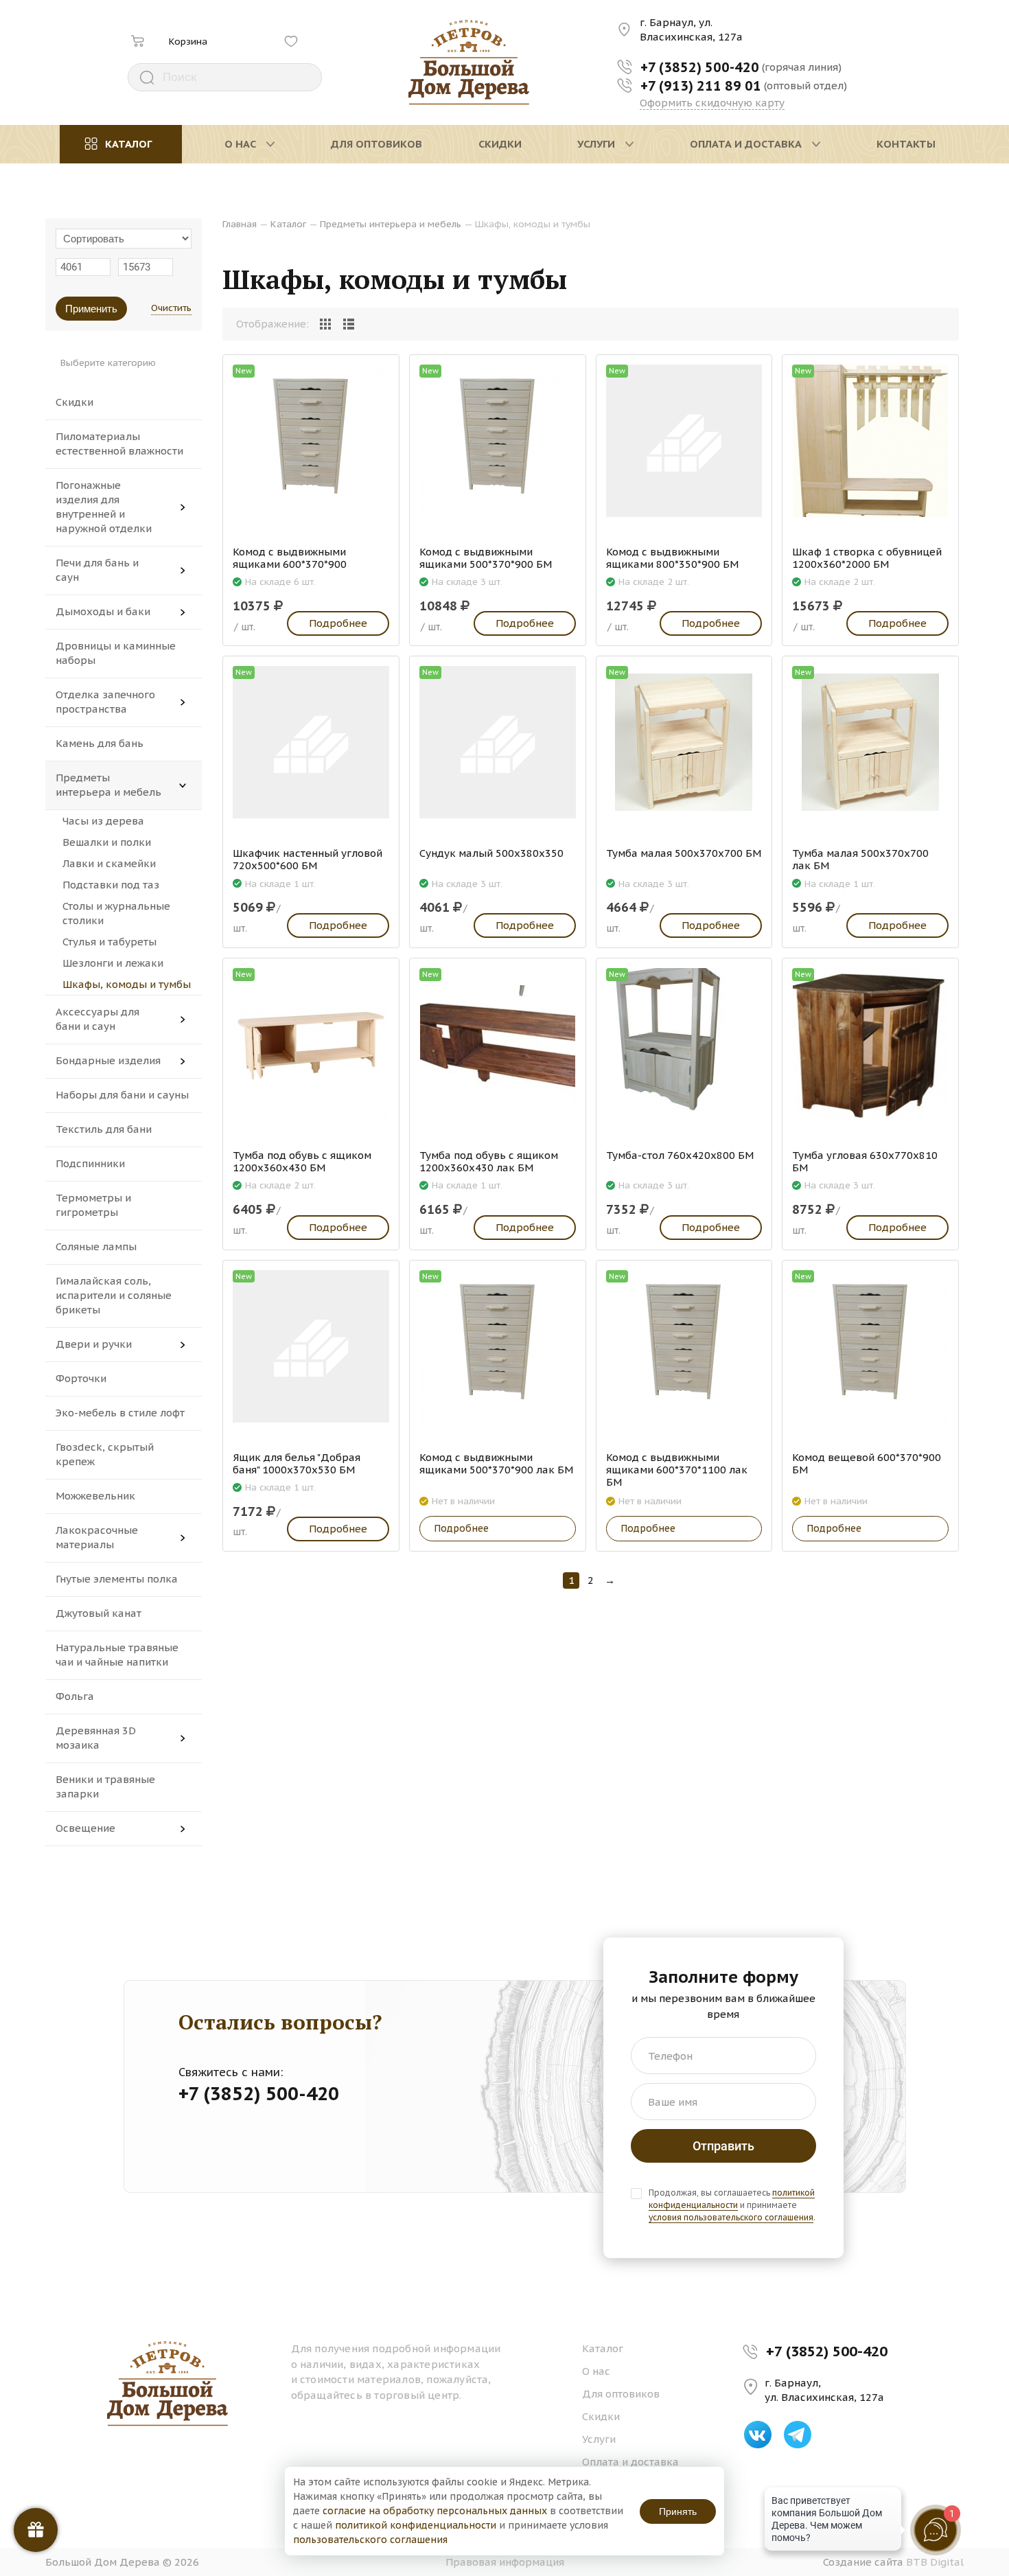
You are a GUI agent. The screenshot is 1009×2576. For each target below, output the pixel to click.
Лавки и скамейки (109, 863)
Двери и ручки (94, 1344)
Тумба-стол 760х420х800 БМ (680, 1155)
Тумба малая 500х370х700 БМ (684, 853)
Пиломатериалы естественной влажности (119, 444)
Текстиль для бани (104, 1129)
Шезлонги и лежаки (113, 963)
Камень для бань (100, 743)
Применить (91, 309)
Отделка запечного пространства (105, 702)
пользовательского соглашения (370, 2540)
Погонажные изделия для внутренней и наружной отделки (104, 507)
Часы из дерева (103, 821)
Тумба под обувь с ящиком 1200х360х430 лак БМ (489, 1162)
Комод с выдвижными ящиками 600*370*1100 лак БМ (677, 1470)
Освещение (85, 1828)
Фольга (75, 1696)
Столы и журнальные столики (116, 913)
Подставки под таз (111, 885)
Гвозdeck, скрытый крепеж (105, 1454)
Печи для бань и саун (97, 570)
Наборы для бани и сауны (122, 1095)
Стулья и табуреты (109, 942)
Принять (678, 2511)
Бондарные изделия (108, 1060)
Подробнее (338, 623)
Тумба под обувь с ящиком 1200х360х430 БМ (302, 1162)
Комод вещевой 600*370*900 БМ (867, 1464)
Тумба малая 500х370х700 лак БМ (860, 860)
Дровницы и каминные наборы (116, 653)
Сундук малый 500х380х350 (491, 853)
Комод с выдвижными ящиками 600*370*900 (290, 558)
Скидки (74, 402)
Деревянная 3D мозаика (96, 1738)
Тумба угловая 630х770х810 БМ (865, 1162)
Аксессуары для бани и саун (97, 1019)
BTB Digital (935, 2562)
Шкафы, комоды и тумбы (127, 984)
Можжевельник (95, 1496)
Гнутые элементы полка (117, 1579)
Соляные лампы (96, 1246)
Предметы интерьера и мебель (108, 785)
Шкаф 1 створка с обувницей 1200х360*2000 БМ (867, 558)
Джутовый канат (98, 1613)
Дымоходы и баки (103, 611)
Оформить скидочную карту (712, 103)
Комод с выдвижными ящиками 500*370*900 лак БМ (496, 1464)
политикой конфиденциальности (732, 2199)
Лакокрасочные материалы (97, 1537)
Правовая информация (505, 2562)
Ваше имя (673, 2102)
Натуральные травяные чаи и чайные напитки (117, 1655)
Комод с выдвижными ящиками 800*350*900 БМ (672, 558)
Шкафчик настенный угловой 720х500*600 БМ (308, 860)
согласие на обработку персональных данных (435, 2511)
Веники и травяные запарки (105, 1786)
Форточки (81, 1378)
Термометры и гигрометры (93, 1205)
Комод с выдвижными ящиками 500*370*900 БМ (486, 558)
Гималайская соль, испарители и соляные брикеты (114, 1295)
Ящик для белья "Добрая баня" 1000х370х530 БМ (297, 1464)
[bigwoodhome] (469, 62)
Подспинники (90, 1163)
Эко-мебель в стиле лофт (120, 1413)
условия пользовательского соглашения (731, 2217)
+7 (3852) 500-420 (827, 2351)
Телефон (670, 2056)
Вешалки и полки (107, 842)
